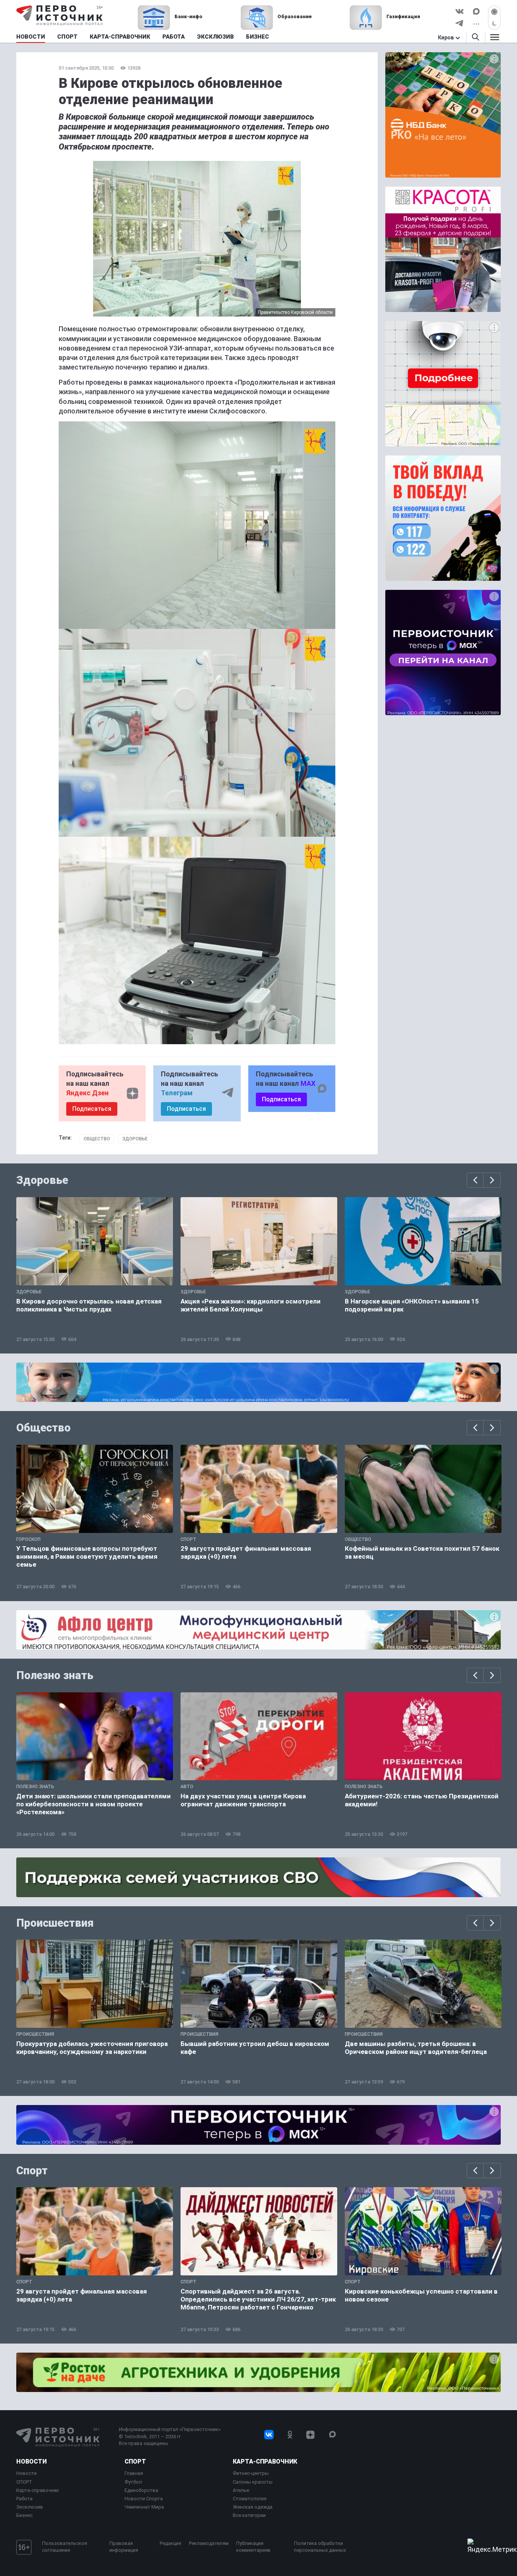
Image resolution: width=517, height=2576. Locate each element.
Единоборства (141, 2490)
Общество (97, 1139)
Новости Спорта (144, 2499)
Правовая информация (124, 2547)
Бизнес (24, 2515)
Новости (31, 2461)
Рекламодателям (209, 2543)
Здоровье (135, 1139)
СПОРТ (24, 2482)
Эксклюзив (30, 2507)
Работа (24, 2499)
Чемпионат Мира (144, 2507)
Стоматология (250, 2499)
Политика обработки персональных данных (320, 2547)
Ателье (241, 2490)
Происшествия (55, 1923)
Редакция (171, 2543)
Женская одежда (253, 2507)
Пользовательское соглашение (65, 2547)
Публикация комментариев (253, 2547)
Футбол (133, 2482)
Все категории (249, 2515)
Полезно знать (55, 1675)
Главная (134, 2473)
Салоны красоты (253, 2482)
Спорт (32, 2171)
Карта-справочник (38, 2490)
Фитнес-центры (251, 2473)
